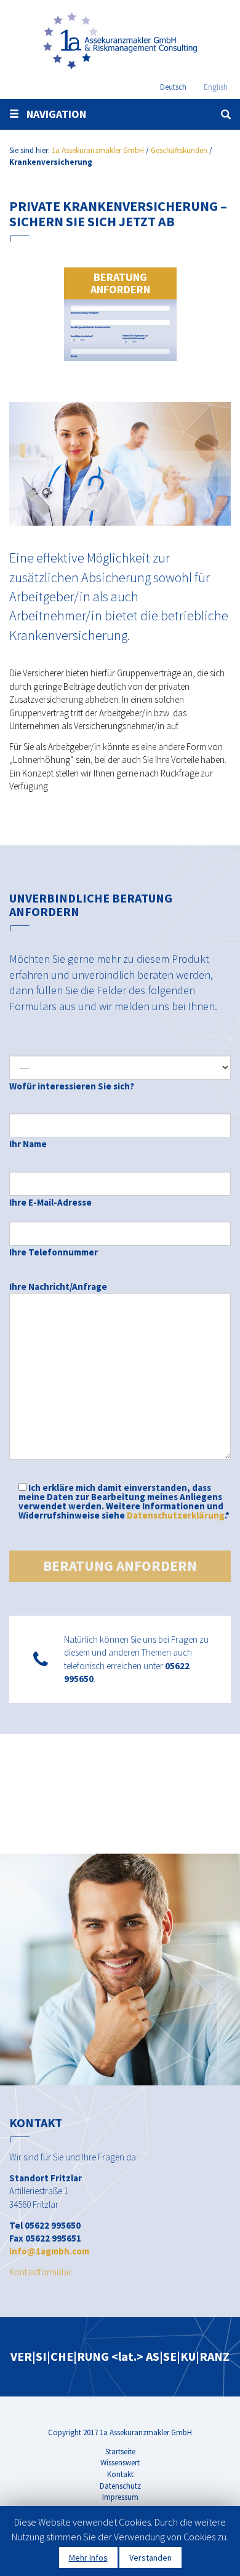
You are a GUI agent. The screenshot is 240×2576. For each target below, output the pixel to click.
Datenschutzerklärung (176, 1515)
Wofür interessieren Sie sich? (72, 1086)
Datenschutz (120, 2486)
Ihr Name (28, 1144)
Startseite (120, 2452)
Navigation (53, 114)
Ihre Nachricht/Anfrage (58, 1286)
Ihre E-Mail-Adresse (50, 1202)
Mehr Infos (88, 2558)
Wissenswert (120, 2463)
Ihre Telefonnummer (54, 1252)
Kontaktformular (40, 2272)
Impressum (120, 2497)
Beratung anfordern (120, 283)
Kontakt (120, 2474)
